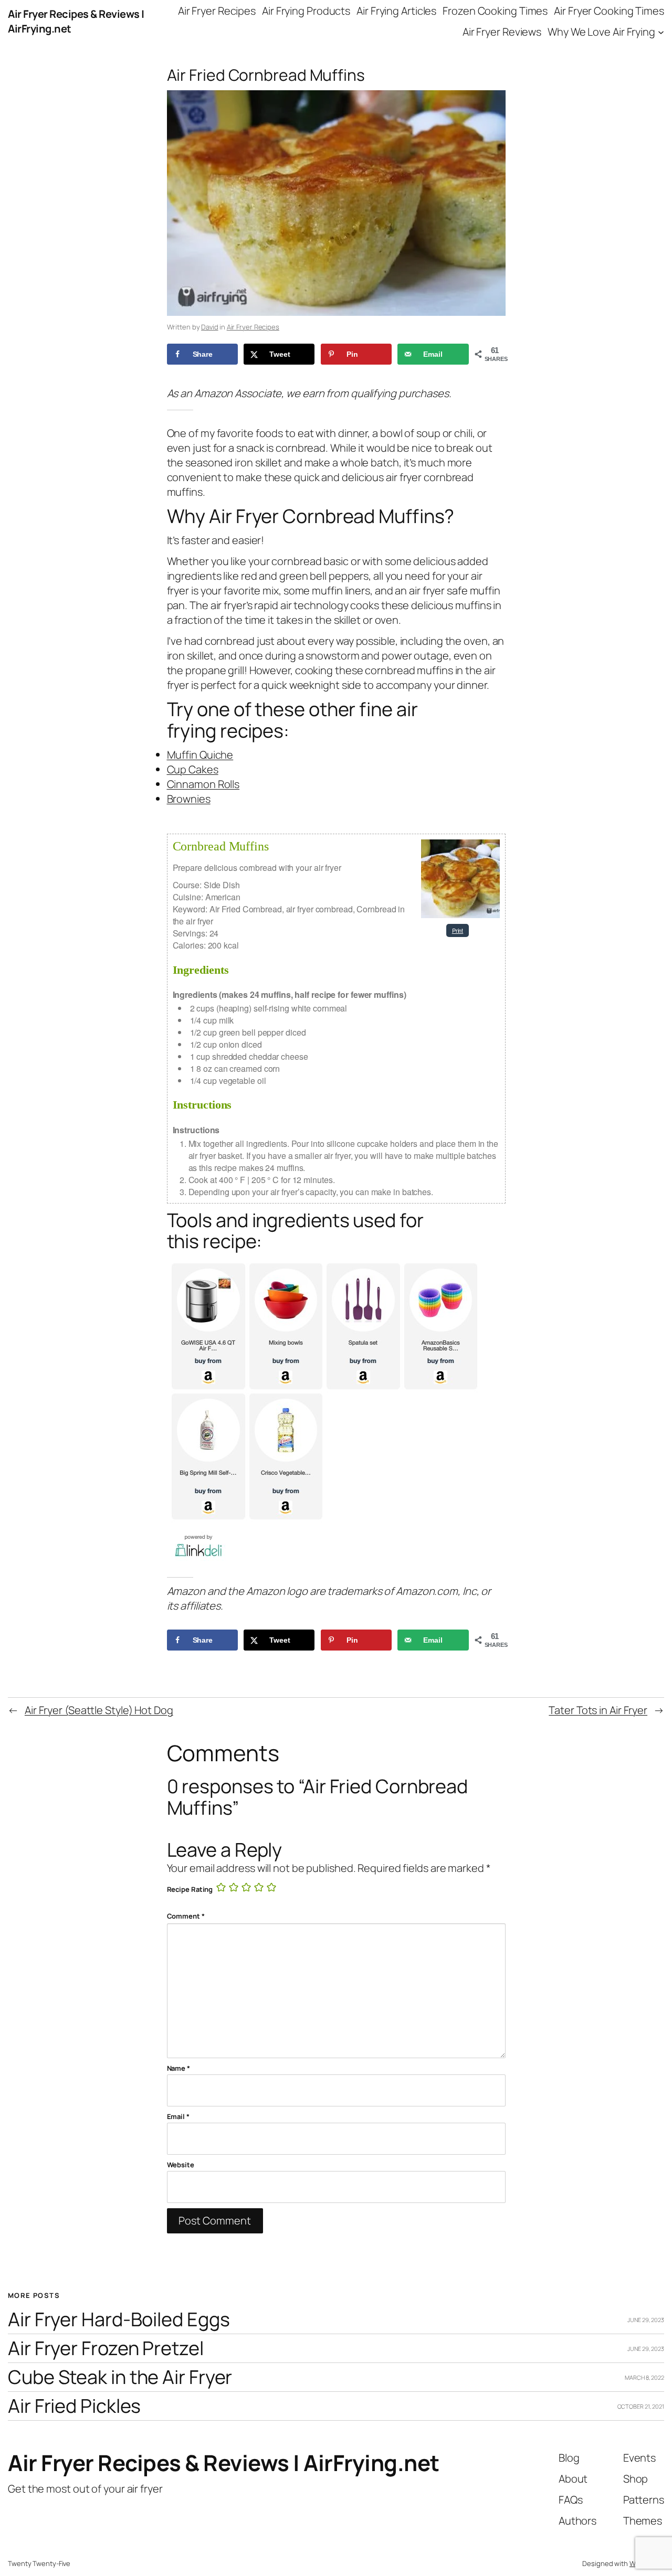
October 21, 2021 (641, 2406)
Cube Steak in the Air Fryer (120, 2377)
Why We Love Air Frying (601, 32)
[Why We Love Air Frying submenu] (661, 32)
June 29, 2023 (646, 2320)
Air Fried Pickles (74, 2406)
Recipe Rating (190, 1889)
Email (178, 2116)
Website (181, 2165)
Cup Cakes (193, 769)
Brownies (189, 799)
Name (178, 2068)
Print (458, 930)
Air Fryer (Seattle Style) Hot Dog (99, 1710)
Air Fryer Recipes (253, 327)
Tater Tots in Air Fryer (598, 1710)
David (210, 327)
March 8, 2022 (644, 2377)
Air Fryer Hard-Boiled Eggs (119, 2320)
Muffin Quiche (200, 755)
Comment (186, 1916)
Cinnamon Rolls (203, 784)
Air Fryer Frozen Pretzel (106, 2349)
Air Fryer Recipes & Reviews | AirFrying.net (224, 2463)
